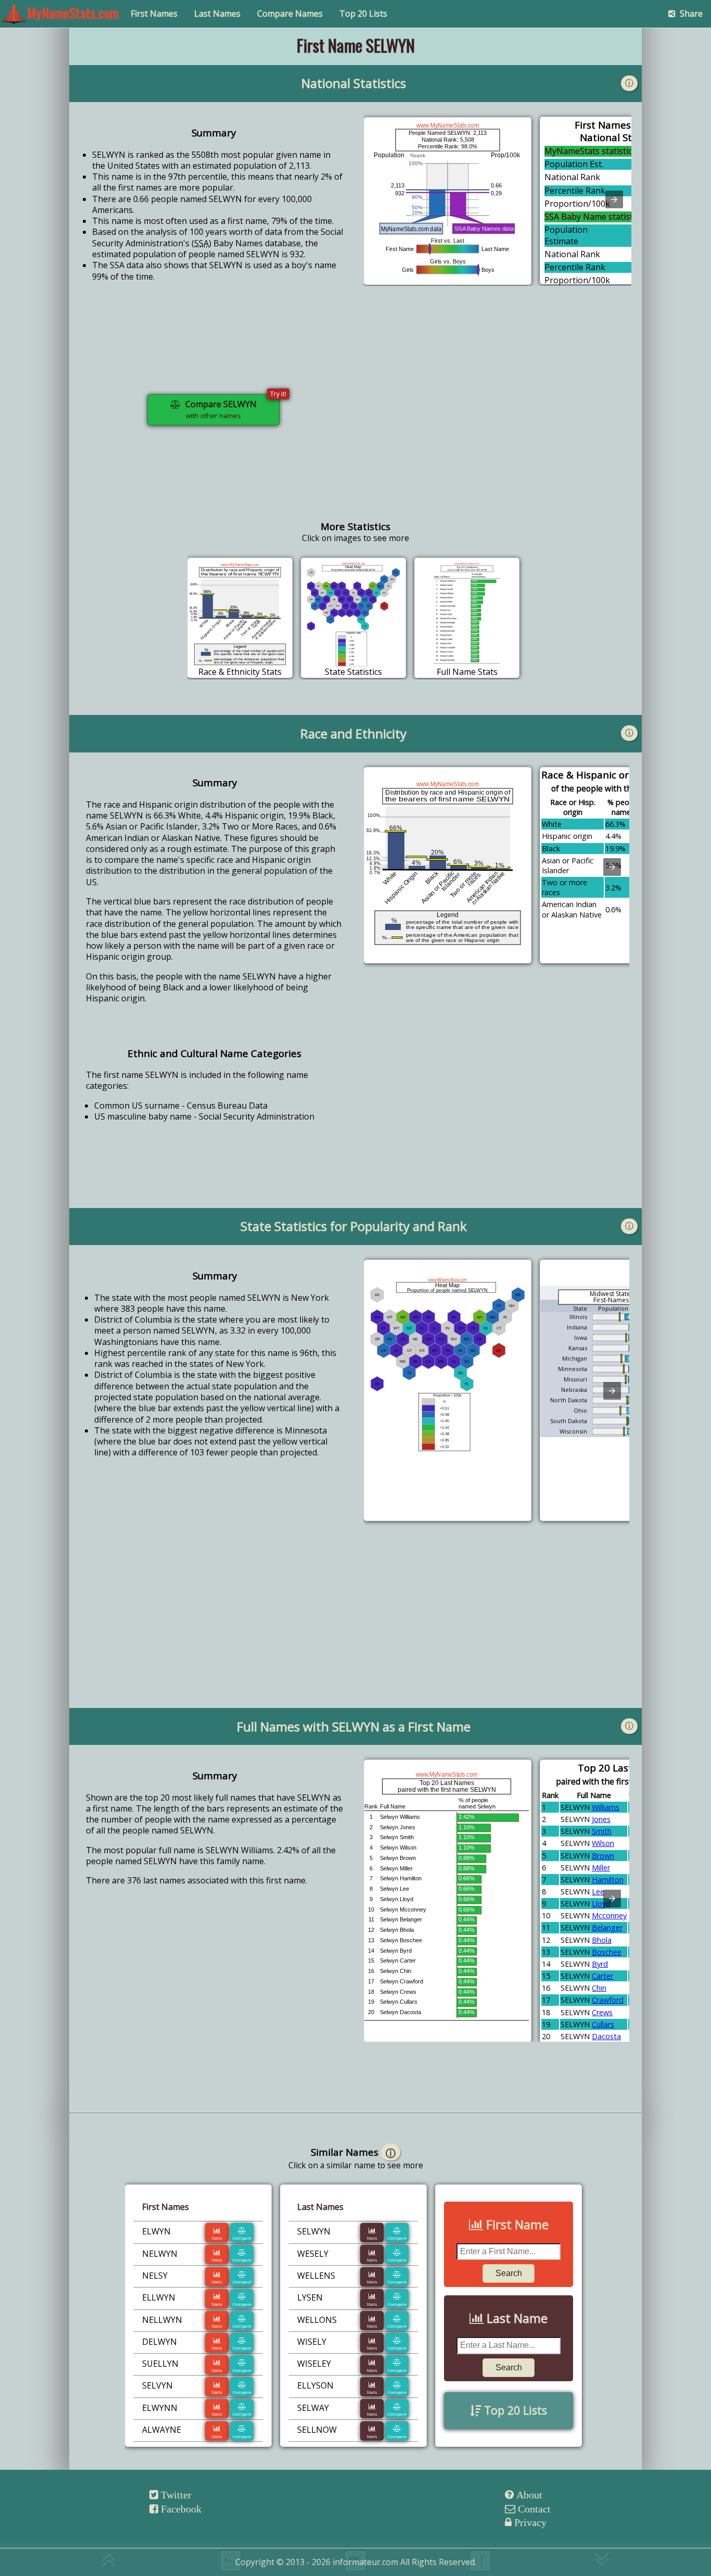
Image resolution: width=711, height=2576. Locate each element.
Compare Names (290, 14)
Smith (602, 1831)
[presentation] (614, 199)
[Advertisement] (498, 418)
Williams (606, 1807)
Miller (601, 1868)
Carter (602, 1976)
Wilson (603, 1843)
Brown (603, 1856)
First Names (154, 14)
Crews (602, 2012)
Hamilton (608, 1880)
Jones (601, 1819)
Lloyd (601, 1903)
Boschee (607, 1952)
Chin (599, 1988)
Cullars (603, 2024)
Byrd (600, 1964)
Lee (598, 1892)
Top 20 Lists (363, 14)
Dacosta (606, 2036)
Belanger (607, 1927)
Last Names (217, 14)
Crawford (608, 2000)
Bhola (602, 1940)
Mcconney (609, 1915)
